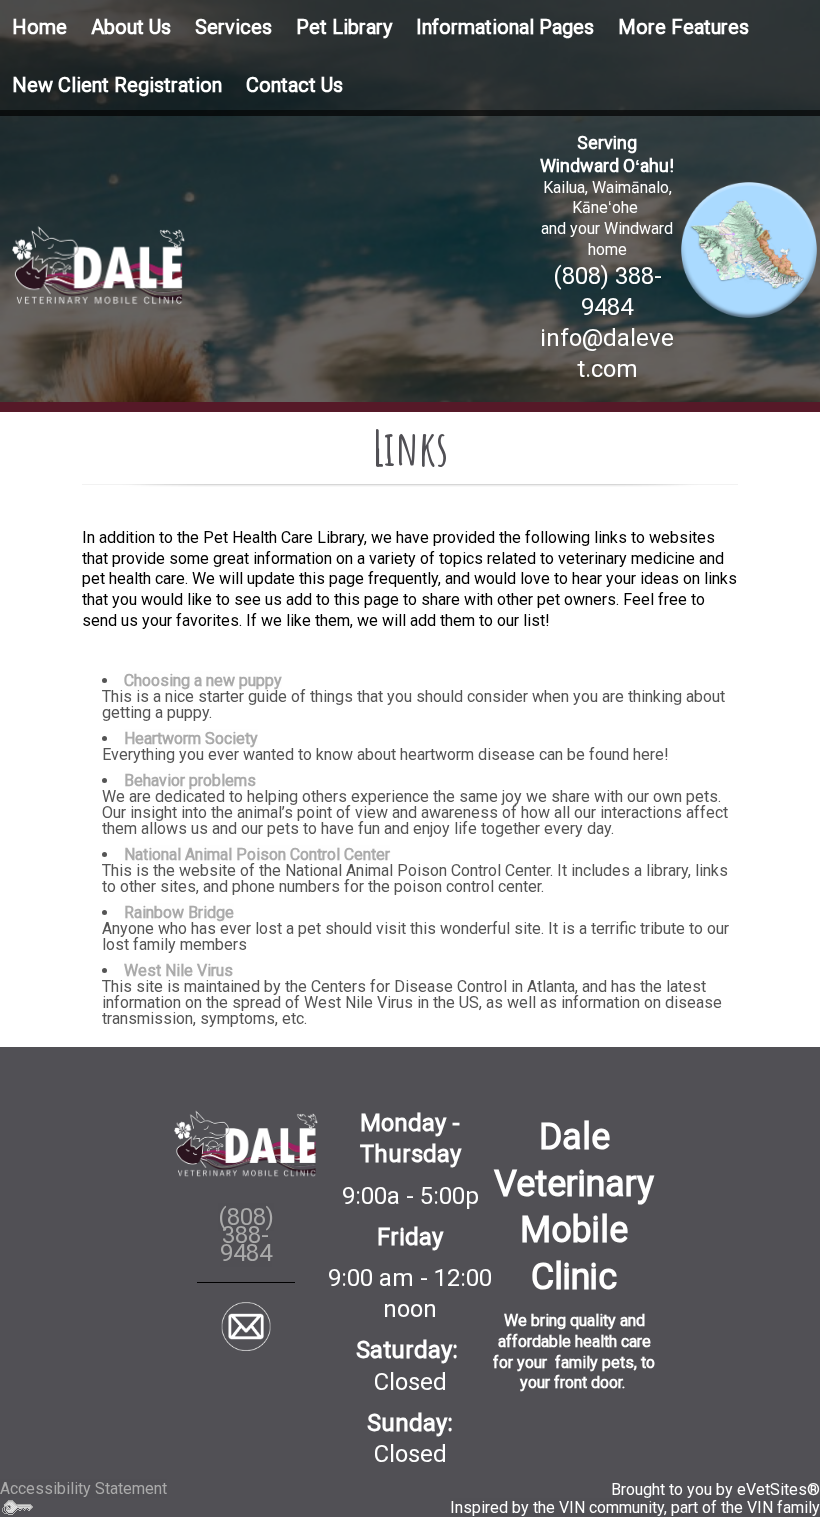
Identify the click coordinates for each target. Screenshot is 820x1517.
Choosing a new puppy (203, 680)
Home (39, 27)
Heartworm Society (191, 738)
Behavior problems (190, 780)
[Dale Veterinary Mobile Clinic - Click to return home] (98, 263)
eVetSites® (778, 1489)
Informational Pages (505, 27)
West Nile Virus (178, 970)
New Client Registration (117, 85)
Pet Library (344, 27)
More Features (683, 27)
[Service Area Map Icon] (749, 248)
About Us (131, 27)
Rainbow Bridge (179, 912)
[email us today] (246, 1326)
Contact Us (294, 85)
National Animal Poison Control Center (257, 854)
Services (233, 27)
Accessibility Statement (83, 1488)
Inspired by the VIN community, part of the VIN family (635, 1507)
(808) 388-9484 (246, 1235)
